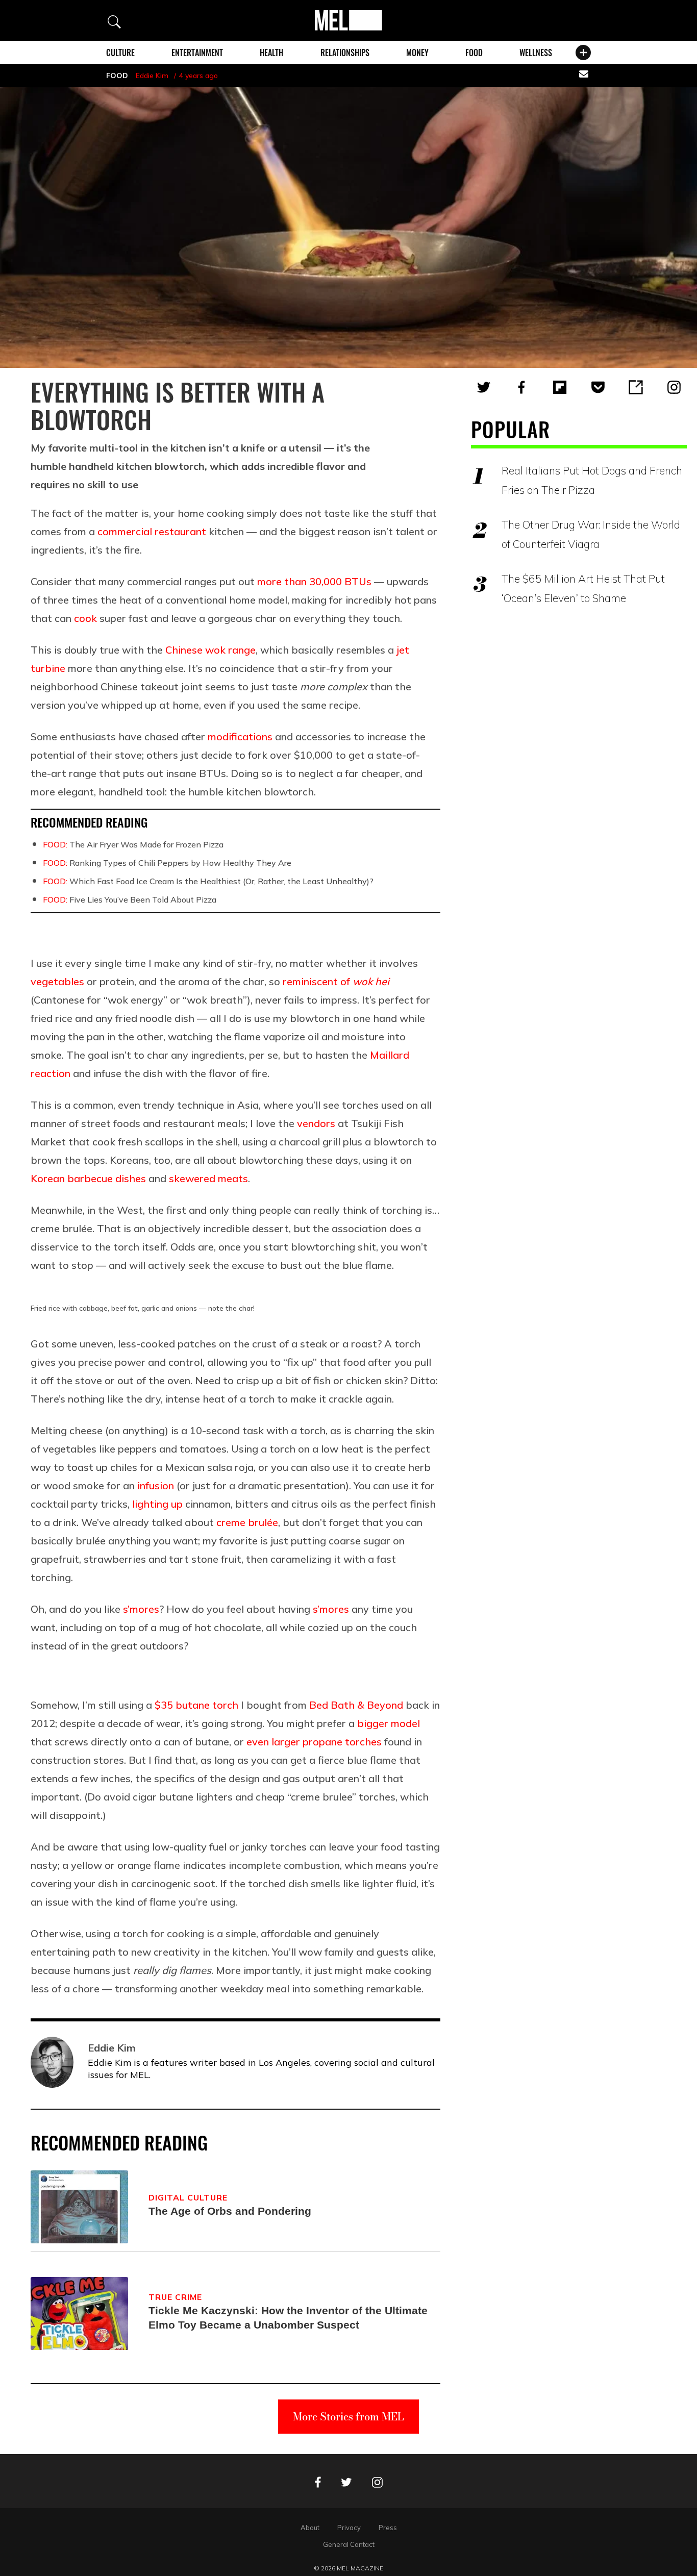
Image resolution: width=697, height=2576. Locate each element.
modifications (240, 736)
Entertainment (197, 53)
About (310, 2528)
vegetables (57, 981)
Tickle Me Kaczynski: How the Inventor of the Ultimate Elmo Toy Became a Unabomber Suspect (288, 2318)
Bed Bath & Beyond (356, 1705)
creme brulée (247, 1522)
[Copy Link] (636, 387)
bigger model (389, 1723)
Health (271, 53)
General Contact (349, 2544)
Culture (120, 53)
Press (388, 2528)
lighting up (157, 1504)
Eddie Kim (152, 76)
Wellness (536, 53)
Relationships (345, 53)
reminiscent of (336, 981)
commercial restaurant (152, 531)
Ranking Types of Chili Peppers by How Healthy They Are (167, 863)
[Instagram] (674, 387)
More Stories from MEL (348, 2417)
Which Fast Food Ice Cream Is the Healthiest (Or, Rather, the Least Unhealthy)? (208, 881)
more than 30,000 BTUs (314, 581)
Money (417, 53)
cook (85, 618)
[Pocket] (598, 387)
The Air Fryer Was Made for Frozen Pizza (133, 844)
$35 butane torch (196, 1705)
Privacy (349, 2528)
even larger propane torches (314, 1742)
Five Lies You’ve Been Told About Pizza (130, 899)
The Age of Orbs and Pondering (230, 2211)
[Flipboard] (560, 387)
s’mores (141, 1609)
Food (474, 53)
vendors (316, 1123)
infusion (156, 1485)
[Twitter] (484, 387)
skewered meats (208, 1178)
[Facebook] (521, 387)
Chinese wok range (210, 650)
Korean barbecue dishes (88, 1178)
